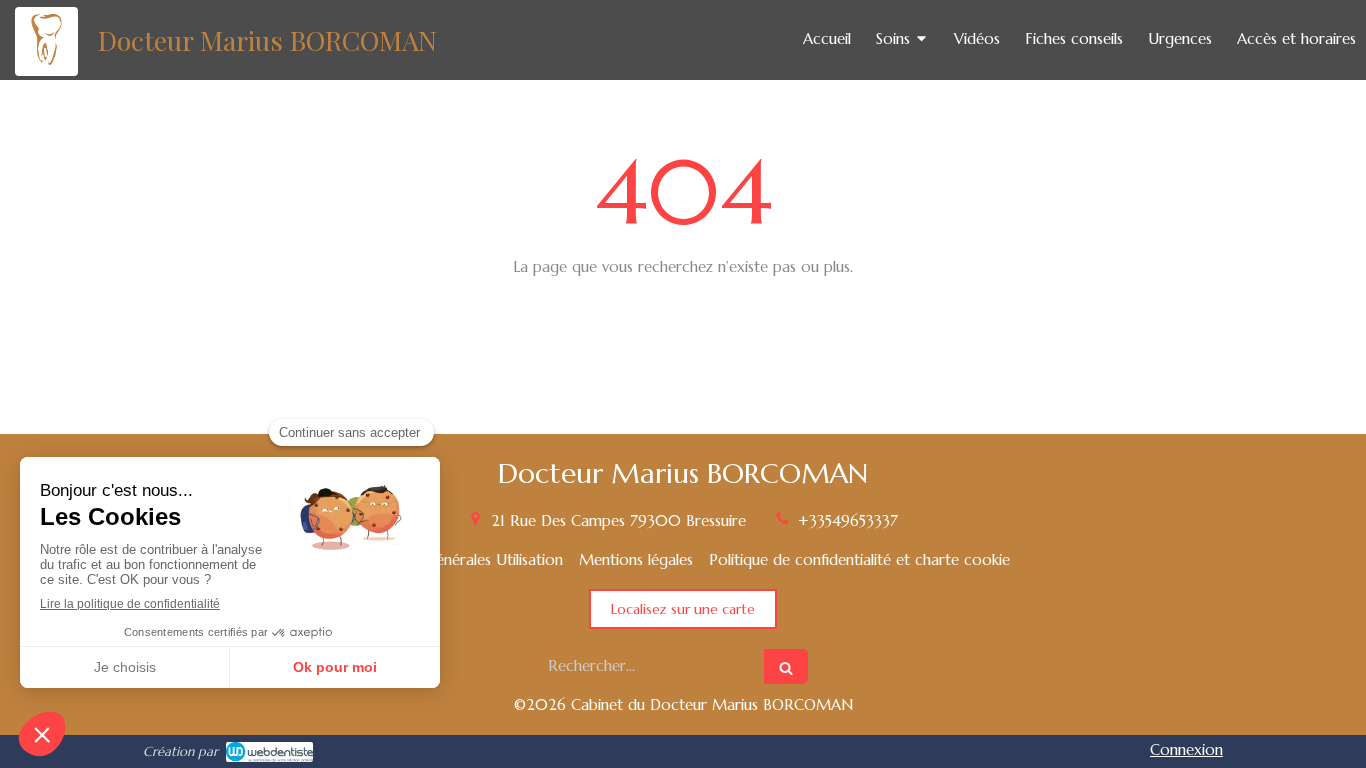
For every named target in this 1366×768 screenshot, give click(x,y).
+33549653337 (848, 520)
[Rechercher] (786, 666)
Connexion (1186, 749)
